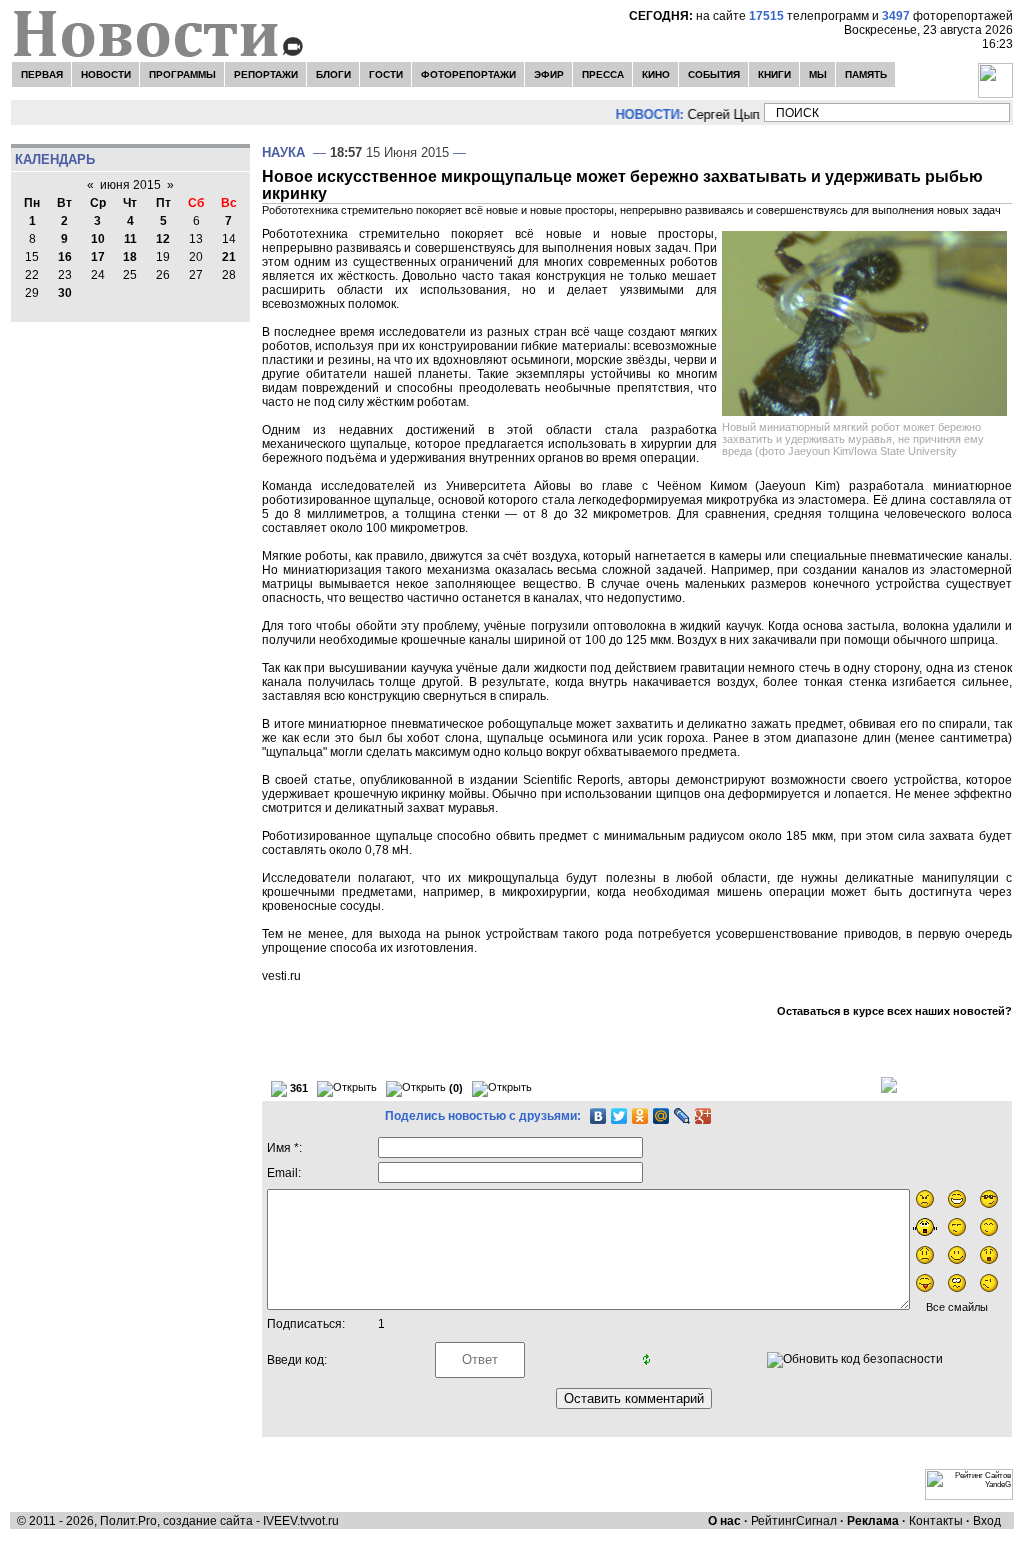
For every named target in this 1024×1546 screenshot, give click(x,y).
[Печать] (889, 1084)
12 (163, 239)
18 (130, 257)
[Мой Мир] (661, 1116)
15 (32, 257)
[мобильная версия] (271, 112)
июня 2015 (130, 185)
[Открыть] (347, 1089)
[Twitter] (619, 1116)
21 (229, 257)
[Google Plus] (703, 1116)
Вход (987, 1521)
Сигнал (816, 1521)
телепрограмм (809, 16)
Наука (283, 152)
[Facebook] (186, 112)
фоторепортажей (947, 16)
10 (98, 239)
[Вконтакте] (81, 112)
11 (130, 239)
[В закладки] (131, 112)
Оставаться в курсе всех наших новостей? (894, 1011)
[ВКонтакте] (598, 1116)
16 (65, 257)
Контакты (936, 1521)
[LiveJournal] (682, 1116)
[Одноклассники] (640, 1116)
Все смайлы (957, 1307)
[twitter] (228, 112)
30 (65, 293)
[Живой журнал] (36, 112)
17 (98, 257)
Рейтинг (773, 1521)
